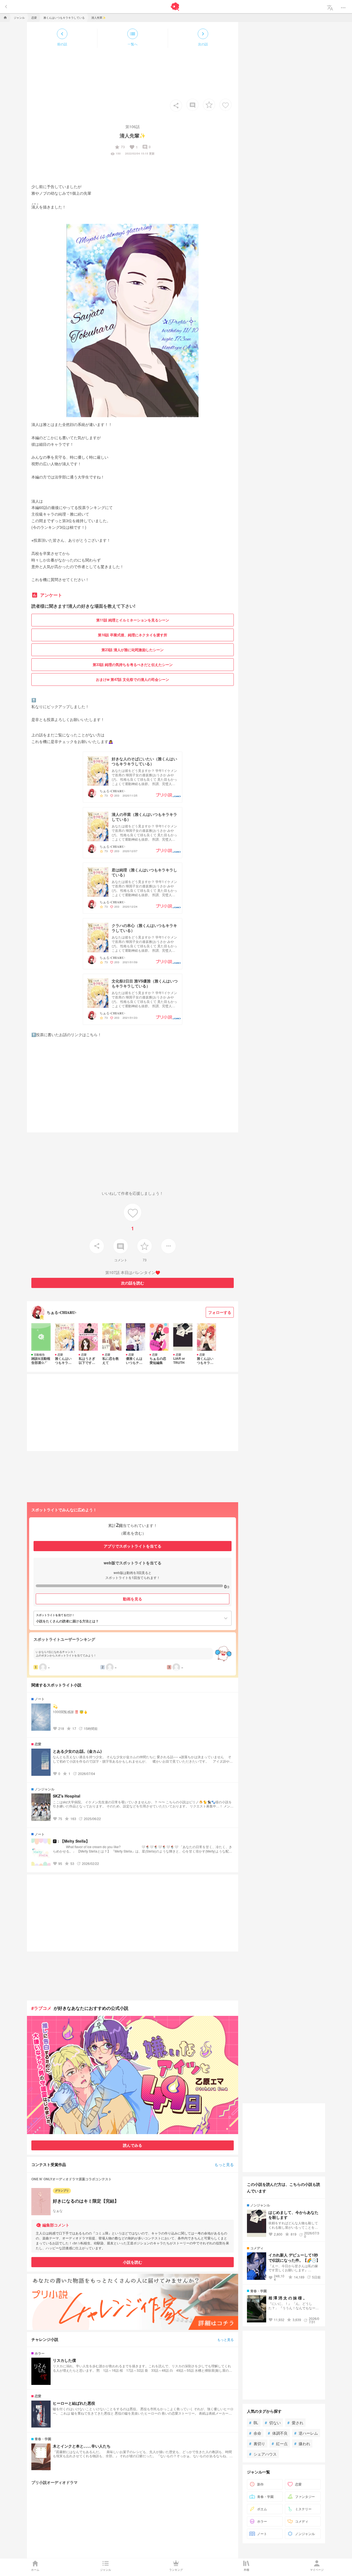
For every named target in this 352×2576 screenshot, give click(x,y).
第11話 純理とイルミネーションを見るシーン (133, 620)
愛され (295, 2423)
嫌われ (302, 2443)
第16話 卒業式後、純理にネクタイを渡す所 (133, 635)
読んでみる (133, 2145)
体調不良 (278, 2433)
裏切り (257, 2443)
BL (254, 2423)
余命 (255, 2433)
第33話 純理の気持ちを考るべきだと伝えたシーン (133, 664)
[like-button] (226, 105)
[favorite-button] (209, 105)
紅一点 (280, 2443)
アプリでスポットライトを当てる (133, 1546)
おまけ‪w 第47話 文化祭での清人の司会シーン (133, 679)
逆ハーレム (306, 2433)
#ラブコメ (41, 2008)
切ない (273, 2423)
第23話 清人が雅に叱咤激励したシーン (133, 650)
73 (120, 147)
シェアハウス (263, 2454)
